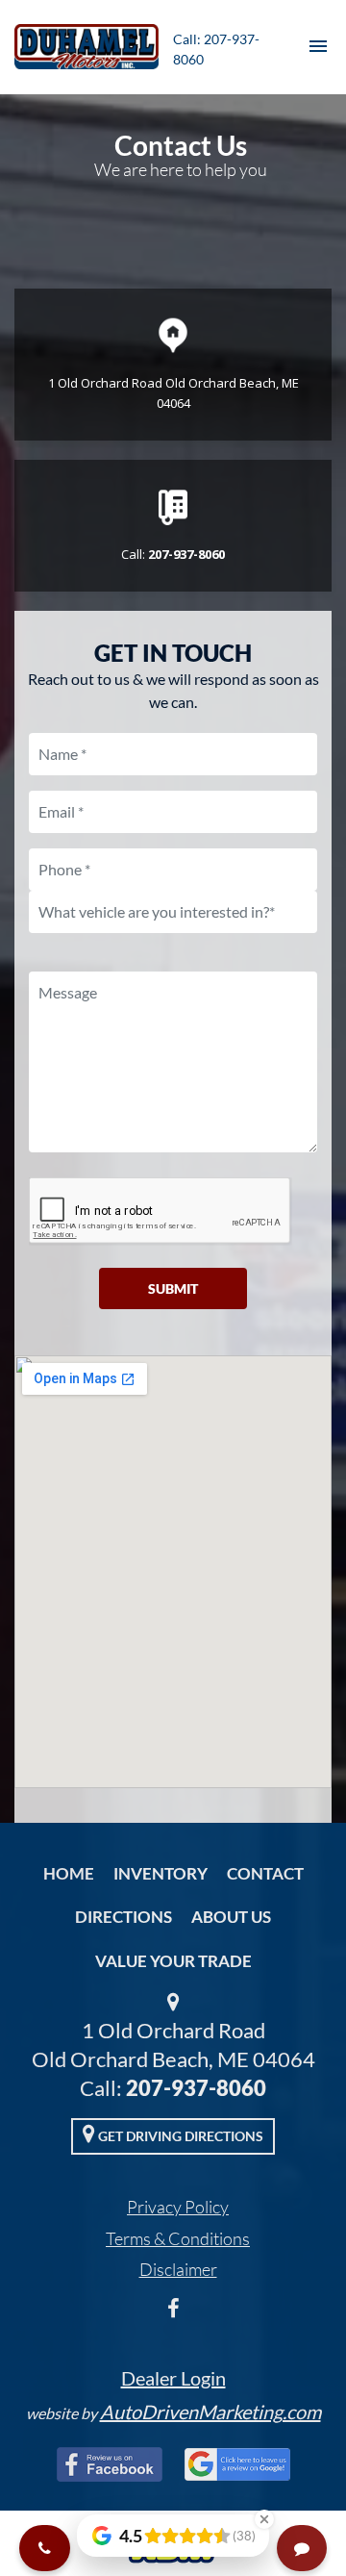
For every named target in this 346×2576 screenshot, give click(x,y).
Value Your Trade (173, 1961)
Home (69, 1873)
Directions (124, 1917)
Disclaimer (178, 2269)
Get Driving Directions (179, 2136)
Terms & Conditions (178, 2238)
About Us (231, 1917)
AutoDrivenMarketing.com (210, 2412)
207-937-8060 (196, 2088)
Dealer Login (173, 2378)
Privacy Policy (178, 2207)
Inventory (161, 1873)
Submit (173, 1288)
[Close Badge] (264, 2519)
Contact (265, 1873)
